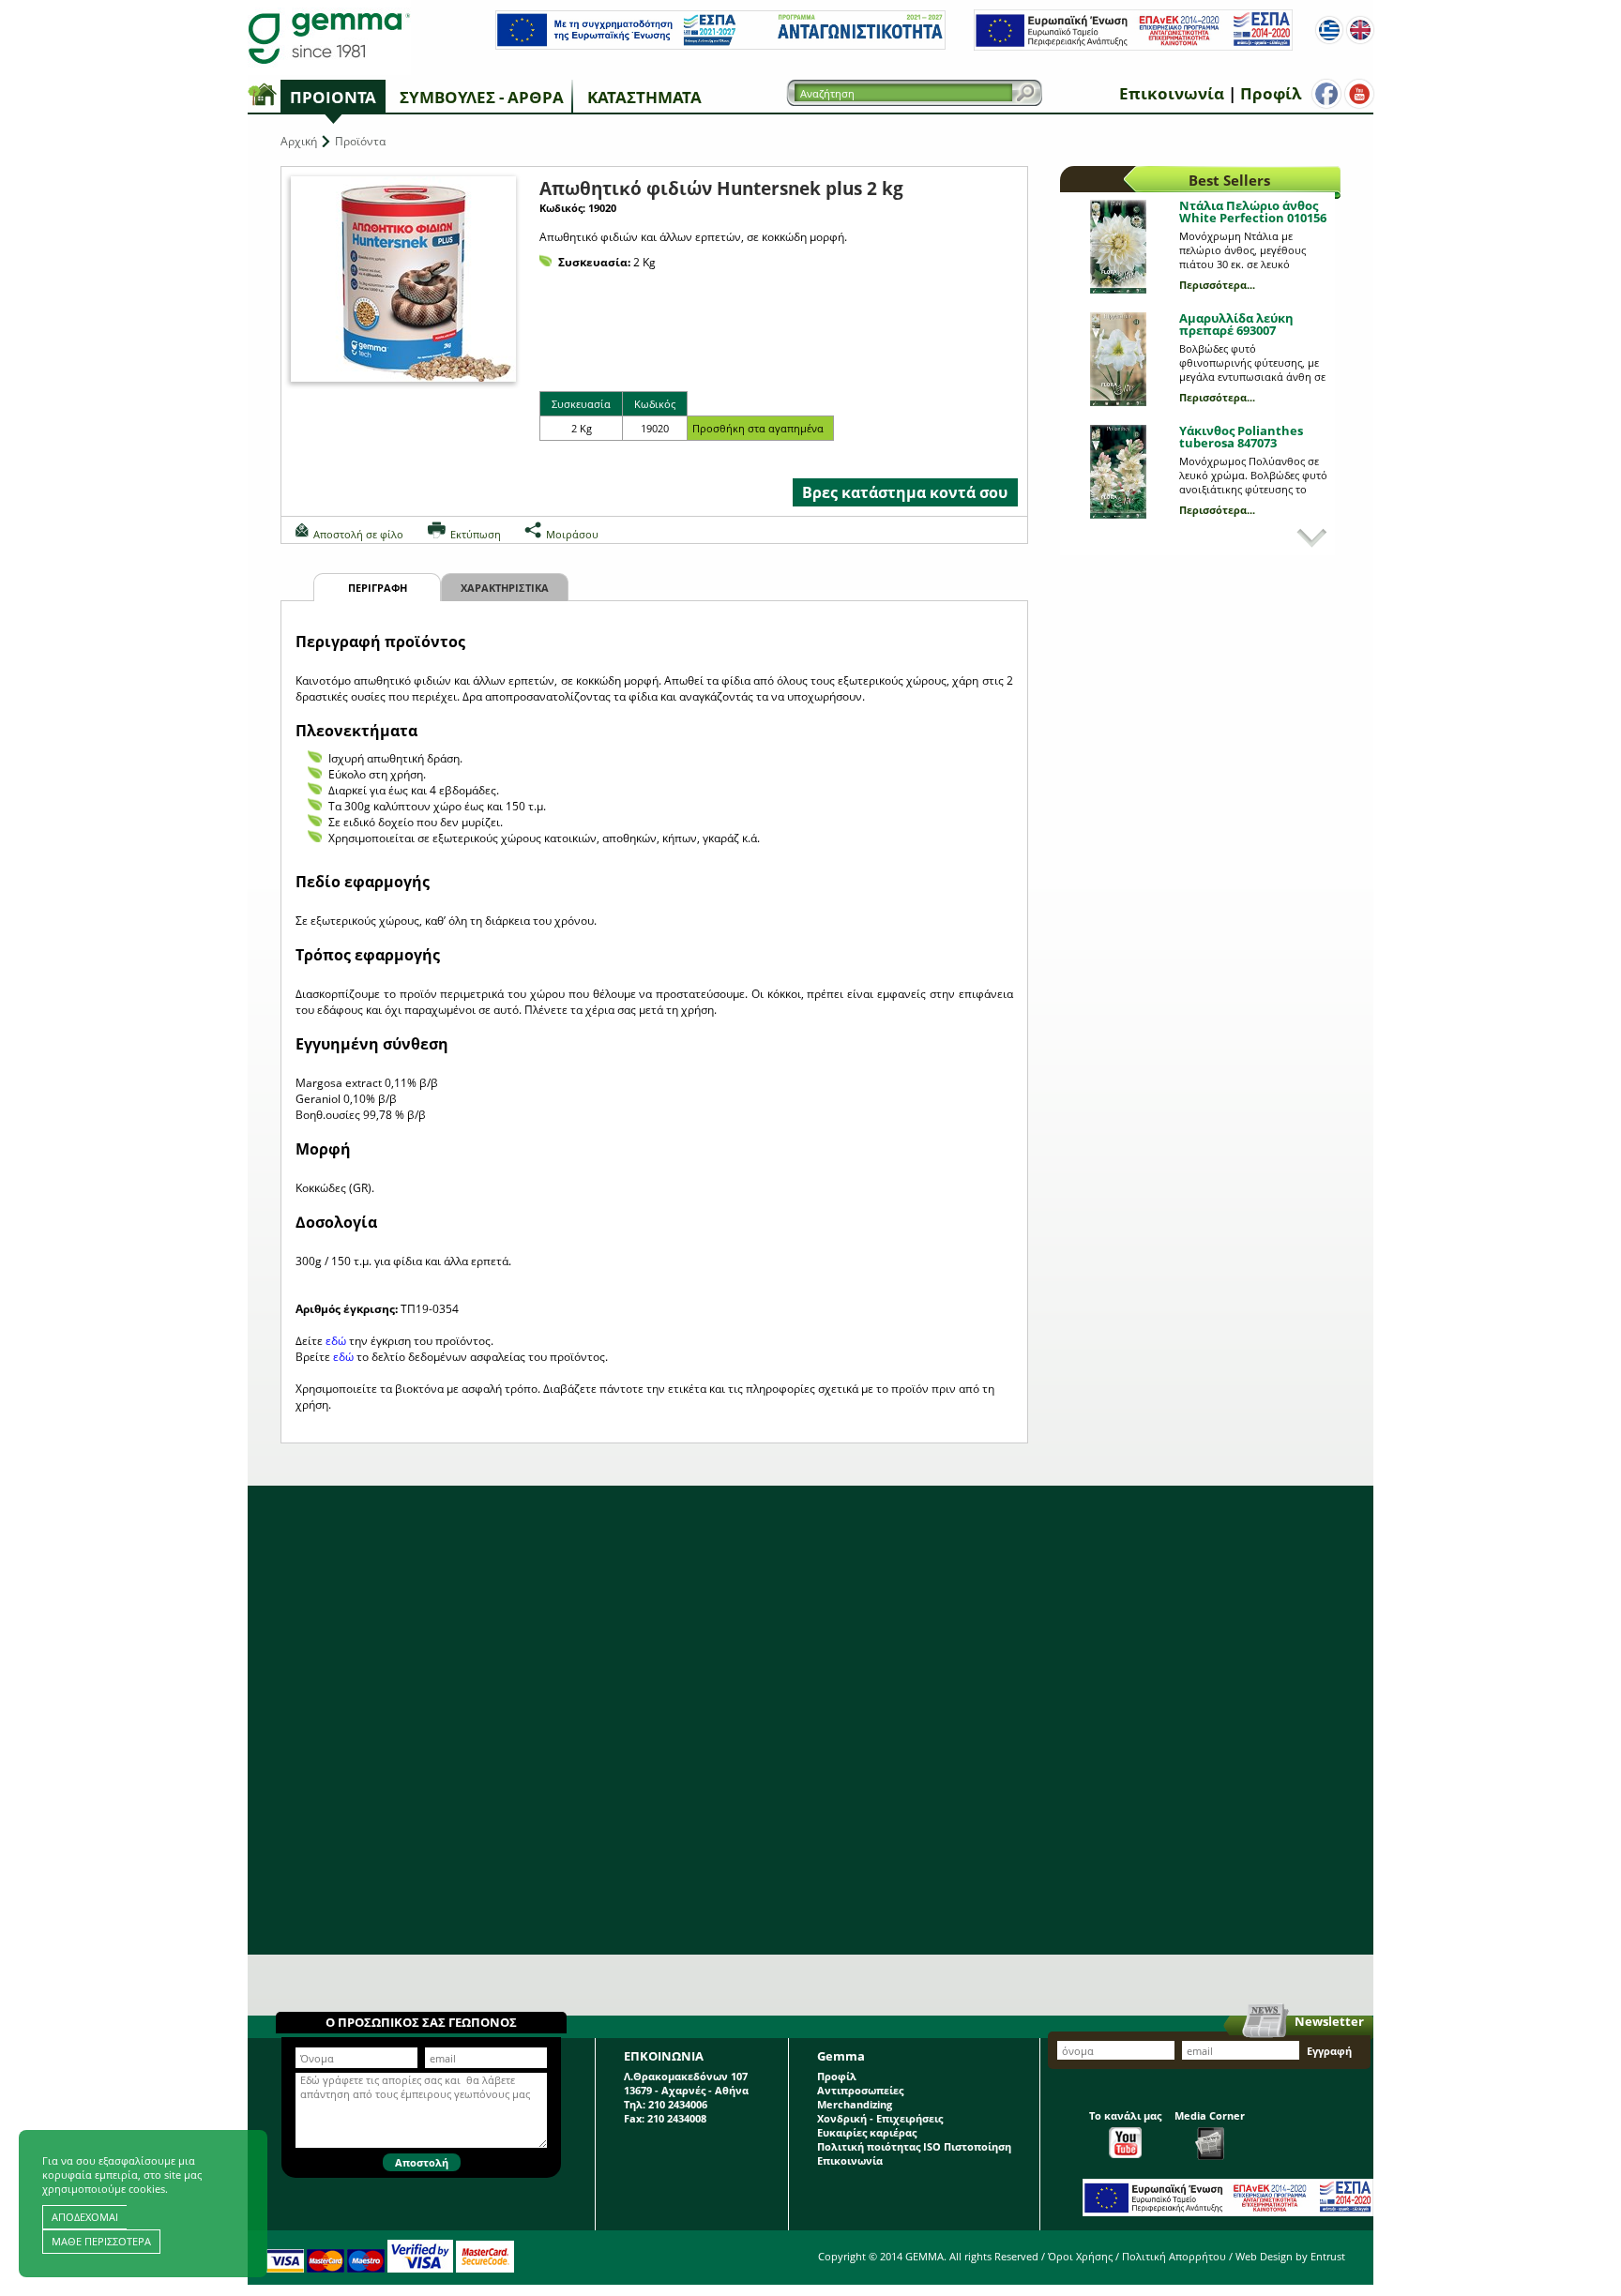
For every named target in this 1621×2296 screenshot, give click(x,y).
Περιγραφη (378, 588)
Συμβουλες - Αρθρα (482, 97)
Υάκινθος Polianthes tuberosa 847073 (1241, 437)
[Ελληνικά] (1329, 30)
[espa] (720, 45)
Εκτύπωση (476, 534)
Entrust (1328, 2256)
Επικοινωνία (1172, 93)
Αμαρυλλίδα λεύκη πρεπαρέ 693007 (1236, 324)
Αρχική (299, 141)
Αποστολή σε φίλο (358, 534)
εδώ (336, 1341)
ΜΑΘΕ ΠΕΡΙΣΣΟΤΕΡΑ (101, 2241)
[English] (1360, 30)
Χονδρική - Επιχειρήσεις (880, 2118)
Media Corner (1210, 2115)
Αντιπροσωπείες (860, 2090)
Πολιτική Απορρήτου (1174, 2256)
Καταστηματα (644, 97)
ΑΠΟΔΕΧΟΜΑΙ (85, 2217)
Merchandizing (855, 2104)
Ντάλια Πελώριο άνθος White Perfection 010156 (1253, 211)
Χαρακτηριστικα (505, 588)
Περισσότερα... (1217, 285)
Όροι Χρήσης (1080, 2256)
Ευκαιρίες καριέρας (867, 2132)
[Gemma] (329, 38)
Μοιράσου (572, 534)
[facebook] (1326, 94)
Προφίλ (1271, 93)
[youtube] (1359, 94)
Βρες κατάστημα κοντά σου (905, 492)
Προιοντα (333, 97)
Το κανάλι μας (1125, 2115)
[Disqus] (810, 1720)
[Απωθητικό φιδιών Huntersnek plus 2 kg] (403, 279)
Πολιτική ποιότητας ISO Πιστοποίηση (914, 2146)
